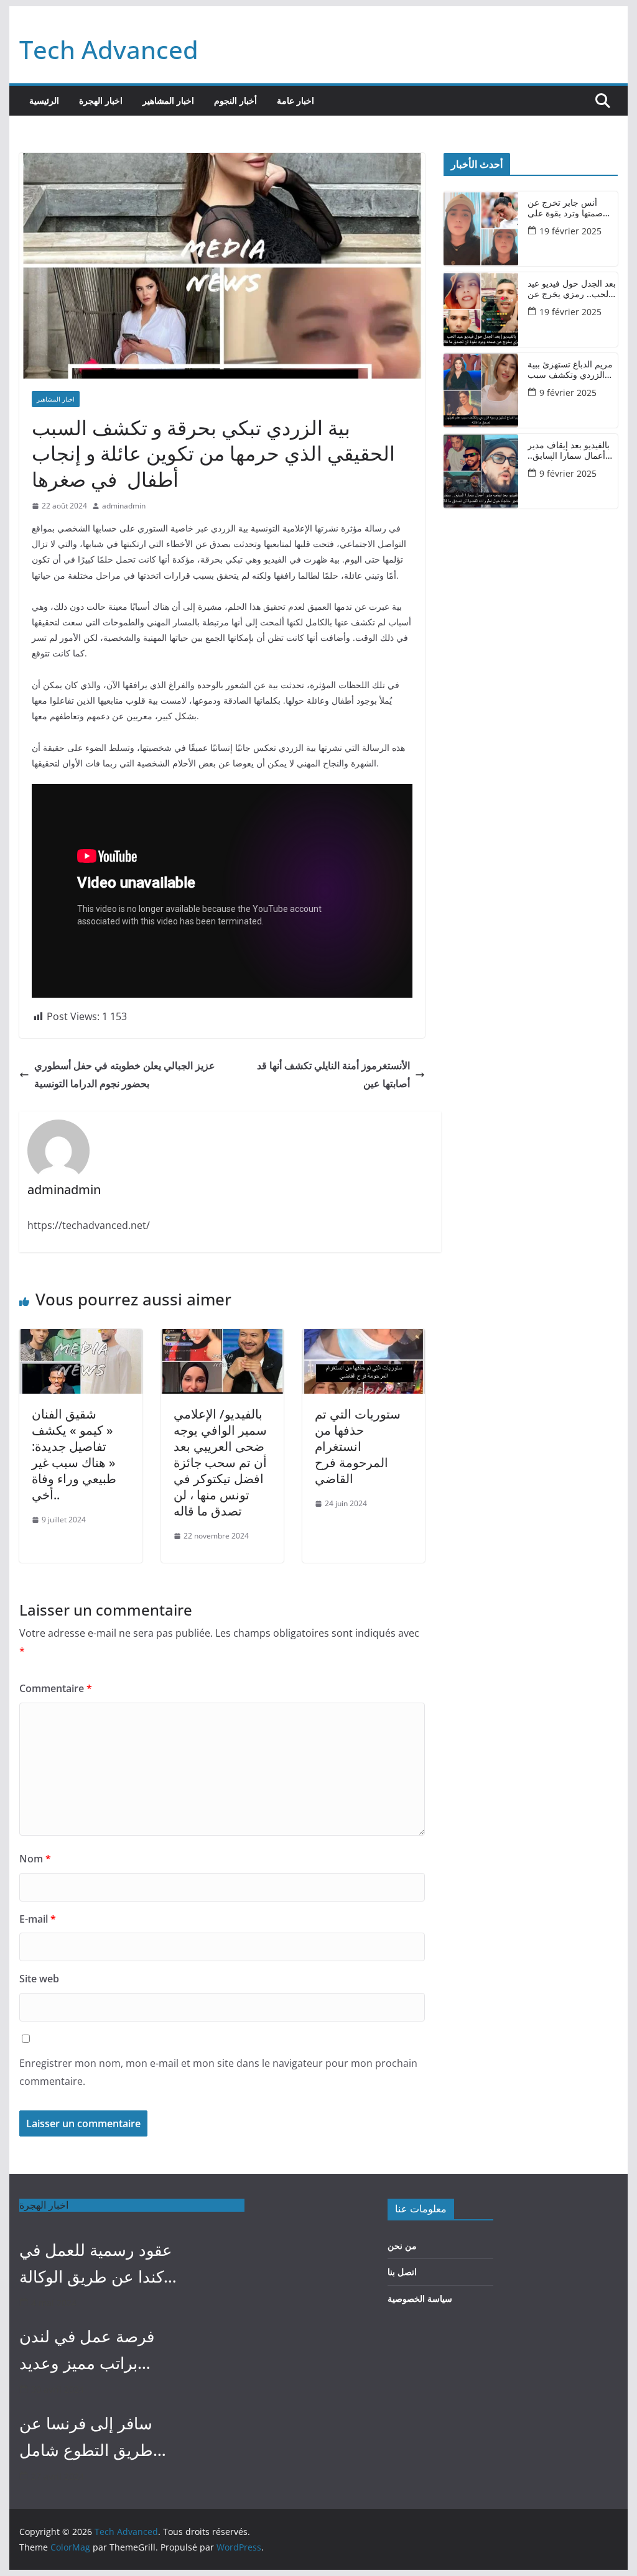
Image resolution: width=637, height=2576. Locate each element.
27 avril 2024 (58, 2476)
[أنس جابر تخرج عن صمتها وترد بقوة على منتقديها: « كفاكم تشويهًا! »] (481, 229)
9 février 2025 (568, 393)
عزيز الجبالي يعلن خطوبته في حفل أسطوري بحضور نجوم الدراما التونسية (125, 1074)
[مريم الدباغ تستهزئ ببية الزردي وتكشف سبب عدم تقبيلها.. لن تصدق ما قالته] (481, 390)
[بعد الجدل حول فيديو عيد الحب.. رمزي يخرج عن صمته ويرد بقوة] (481, 310)
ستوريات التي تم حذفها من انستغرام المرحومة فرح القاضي (358, 1446)
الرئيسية (44, 100)
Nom (35, 1859)
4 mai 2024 (54, 2303)
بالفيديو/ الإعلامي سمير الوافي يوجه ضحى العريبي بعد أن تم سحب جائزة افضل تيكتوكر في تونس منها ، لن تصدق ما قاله (220, 1462)
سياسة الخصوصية (420, 2298)
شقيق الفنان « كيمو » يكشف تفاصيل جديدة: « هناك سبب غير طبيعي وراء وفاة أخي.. (74, 1454)
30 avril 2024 (58, 2389)
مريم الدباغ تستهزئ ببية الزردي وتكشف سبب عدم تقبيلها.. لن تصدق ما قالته (572, 370)
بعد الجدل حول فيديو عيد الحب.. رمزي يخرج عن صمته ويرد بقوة (572, 289)
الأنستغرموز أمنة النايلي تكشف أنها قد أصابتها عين (333, 1074)
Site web (39, 1979)
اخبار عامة (295, 100)
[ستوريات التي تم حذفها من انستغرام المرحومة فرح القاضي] (364, 1338)
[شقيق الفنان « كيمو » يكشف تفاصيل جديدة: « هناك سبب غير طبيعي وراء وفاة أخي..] (81, 1338)
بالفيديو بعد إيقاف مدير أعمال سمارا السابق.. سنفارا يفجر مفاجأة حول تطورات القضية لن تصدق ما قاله (572, 451)
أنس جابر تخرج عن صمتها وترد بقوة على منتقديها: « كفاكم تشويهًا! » (565, 208)
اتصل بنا (402, 2272)
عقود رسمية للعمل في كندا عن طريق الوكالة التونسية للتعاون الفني (96, 2264)
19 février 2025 (570, 231)
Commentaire (56, 1688)
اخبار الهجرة (101, 100)
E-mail (38, 1919)
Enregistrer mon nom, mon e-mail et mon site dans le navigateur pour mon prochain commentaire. (218, 2072)
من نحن (402, 2246)
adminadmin (124, 506)
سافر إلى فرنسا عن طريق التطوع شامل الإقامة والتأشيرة (86, 2438)
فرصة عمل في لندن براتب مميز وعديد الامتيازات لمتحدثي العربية (87, 2351)
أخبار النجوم (235, 100)
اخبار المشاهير (168, 100)
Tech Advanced (109, 49)
